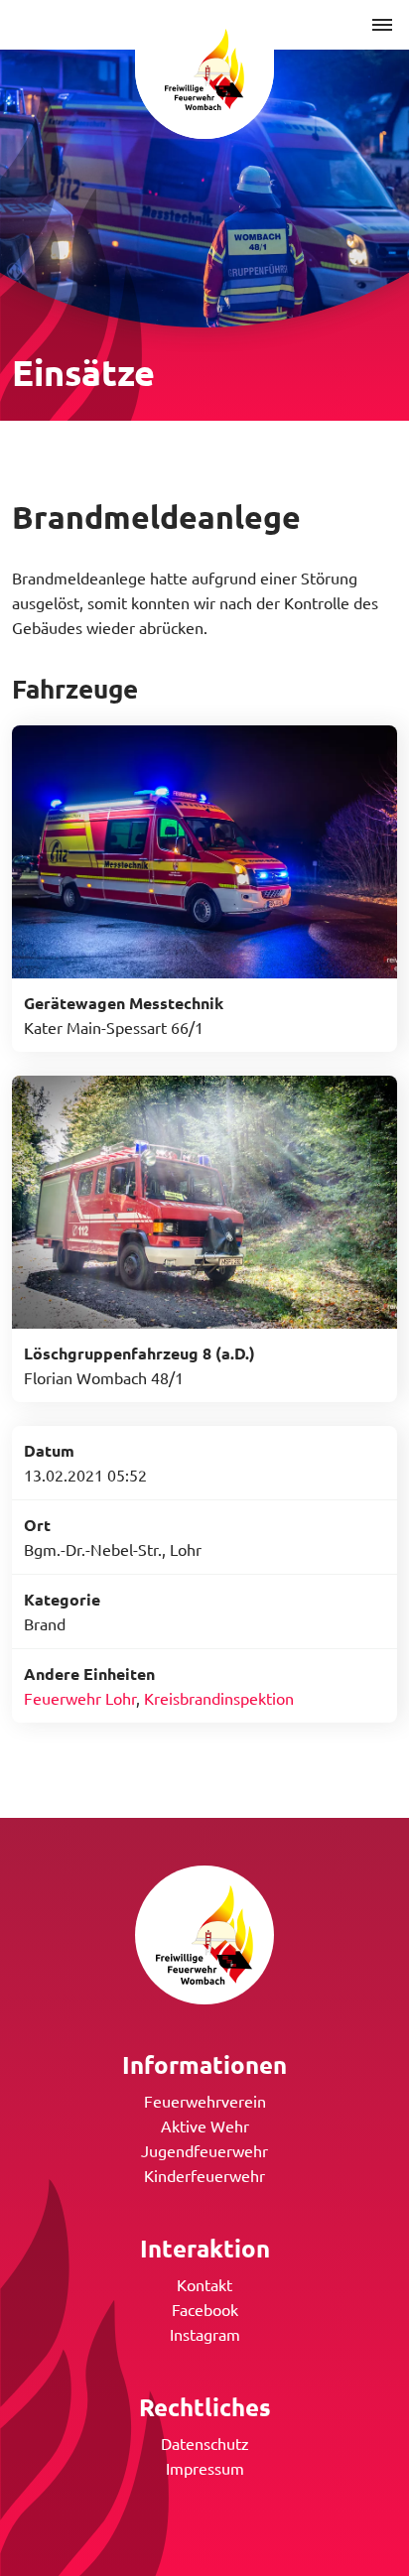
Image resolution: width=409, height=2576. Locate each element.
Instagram (205, 2334)
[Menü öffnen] (382, 25)
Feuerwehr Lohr (80, 1698)
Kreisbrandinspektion (219, 1698)
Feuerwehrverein (205, 2101)
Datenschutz (205, 2443)
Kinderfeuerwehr (204, 2175)
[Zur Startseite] (204, 69)
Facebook (205, 2309)
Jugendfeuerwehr (204, 2150)
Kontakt (204, 2284)
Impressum (205, 2468)
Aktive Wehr (205, 2125)
